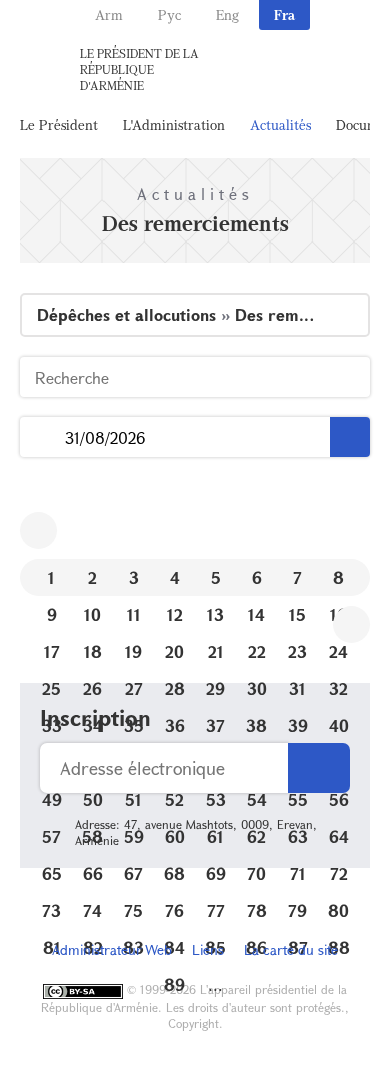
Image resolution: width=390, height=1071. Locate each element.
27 (134, 688)
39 (298, 725)
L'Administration (174, 124)
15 (297, 614)
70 (256, 873)
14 (256, 614)
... (42, 437)
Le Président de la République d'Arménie (139, 69)
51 (133, 799)
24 (338, 651)
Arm (109, 14)
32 (338, 688)
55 (298, 799)
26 (92, 688)
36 (175, 725)
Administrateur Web (112, 949)
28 (175, 688)
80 (338, 910)
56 (339, 799)
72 (339, 873)
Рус (169, 14)
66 (93, 873)
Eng (227, 14)
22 (257, 651)
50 (93, 799)
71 (298, 873)
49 (52, 799)
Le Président (59, 124)
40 (339, 725)
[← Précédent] (38, 530)
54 (257, 799)
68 (174, 873)
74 (92, 910)
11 (134, 614)
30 (257, 688)
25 (51, 688)
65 (52, 873)
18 (93, 651)
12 (175, 614)
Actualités (280, 124)
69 (216, 873)
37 (215, 725)
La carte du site (291, 949)
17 (52, 651)
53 (216, 799)
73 (51, 910)
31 (297, 688)
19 (133, 651)
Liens (208, 949)
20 (174, 651)
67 (133, 873)
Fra (284, 14)
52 (174, 799)
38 (256, 725)
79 (297, 910)
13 (215, 614)
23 (297, 651)
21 (216, 651)
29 (215, 688)
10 (92, 614)
